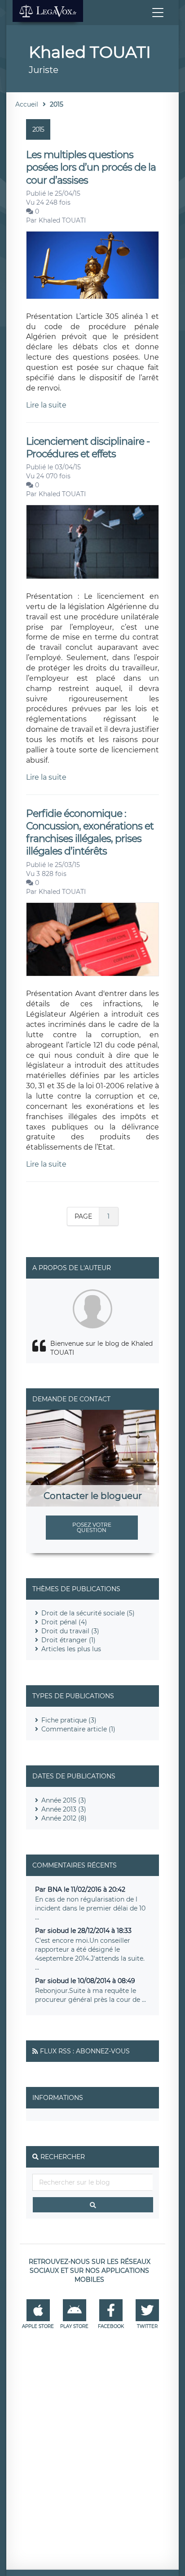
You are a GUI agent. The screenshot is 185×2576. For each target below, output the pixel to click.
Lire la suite (46, 405)
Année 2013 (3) (64, 1809)
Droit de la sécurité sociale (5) (88, 1613)
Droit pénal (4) (64, 1622)
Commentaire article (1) (78, 1729)
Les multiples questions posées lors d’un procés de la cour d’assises (91, 167)
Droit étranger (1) (68, 1640)
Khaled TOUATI (62, 220)
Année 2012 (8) (64, 1818)
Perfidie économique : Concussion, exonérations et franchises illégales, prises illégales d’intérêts (90, 833)
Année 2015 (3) (64, 1800)
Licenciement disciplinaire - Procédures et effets (88, 448)
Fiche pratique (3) (69, 1720)
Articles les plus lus (71, 1649)
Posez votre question (92, 1527)
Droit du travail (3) (70, 1631)
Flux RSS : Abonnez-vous (85, 2051)
